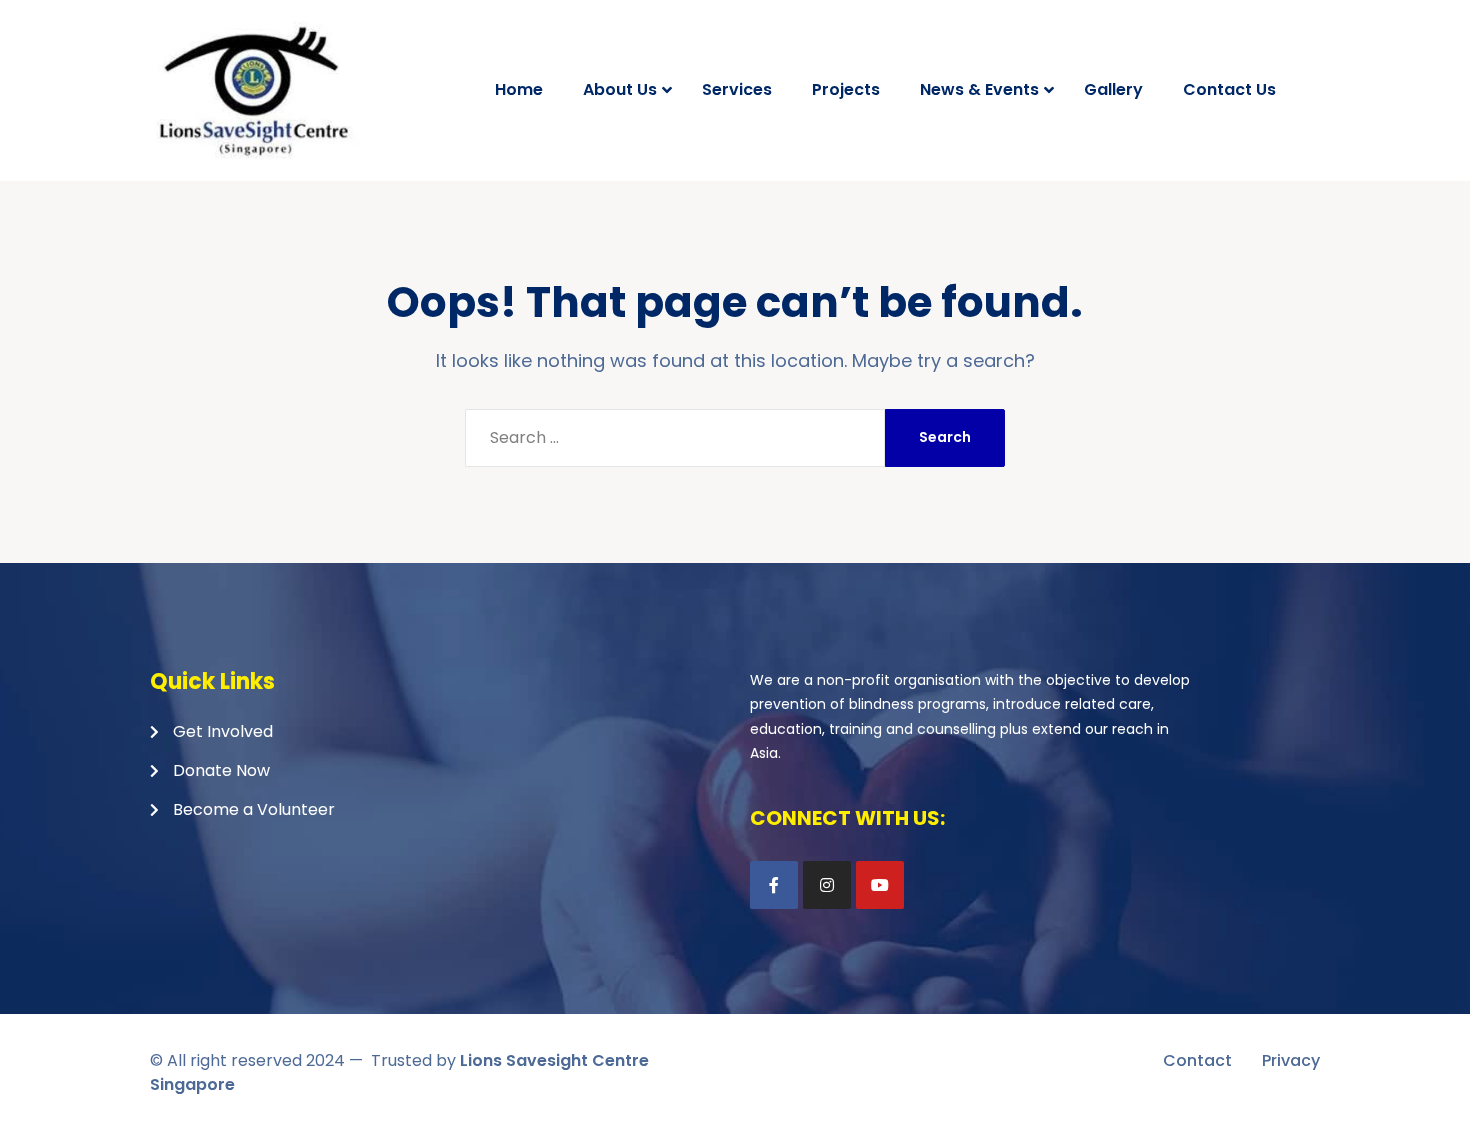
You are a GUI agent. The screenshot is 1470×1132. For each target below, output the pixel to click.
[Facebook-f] (774, 885)
